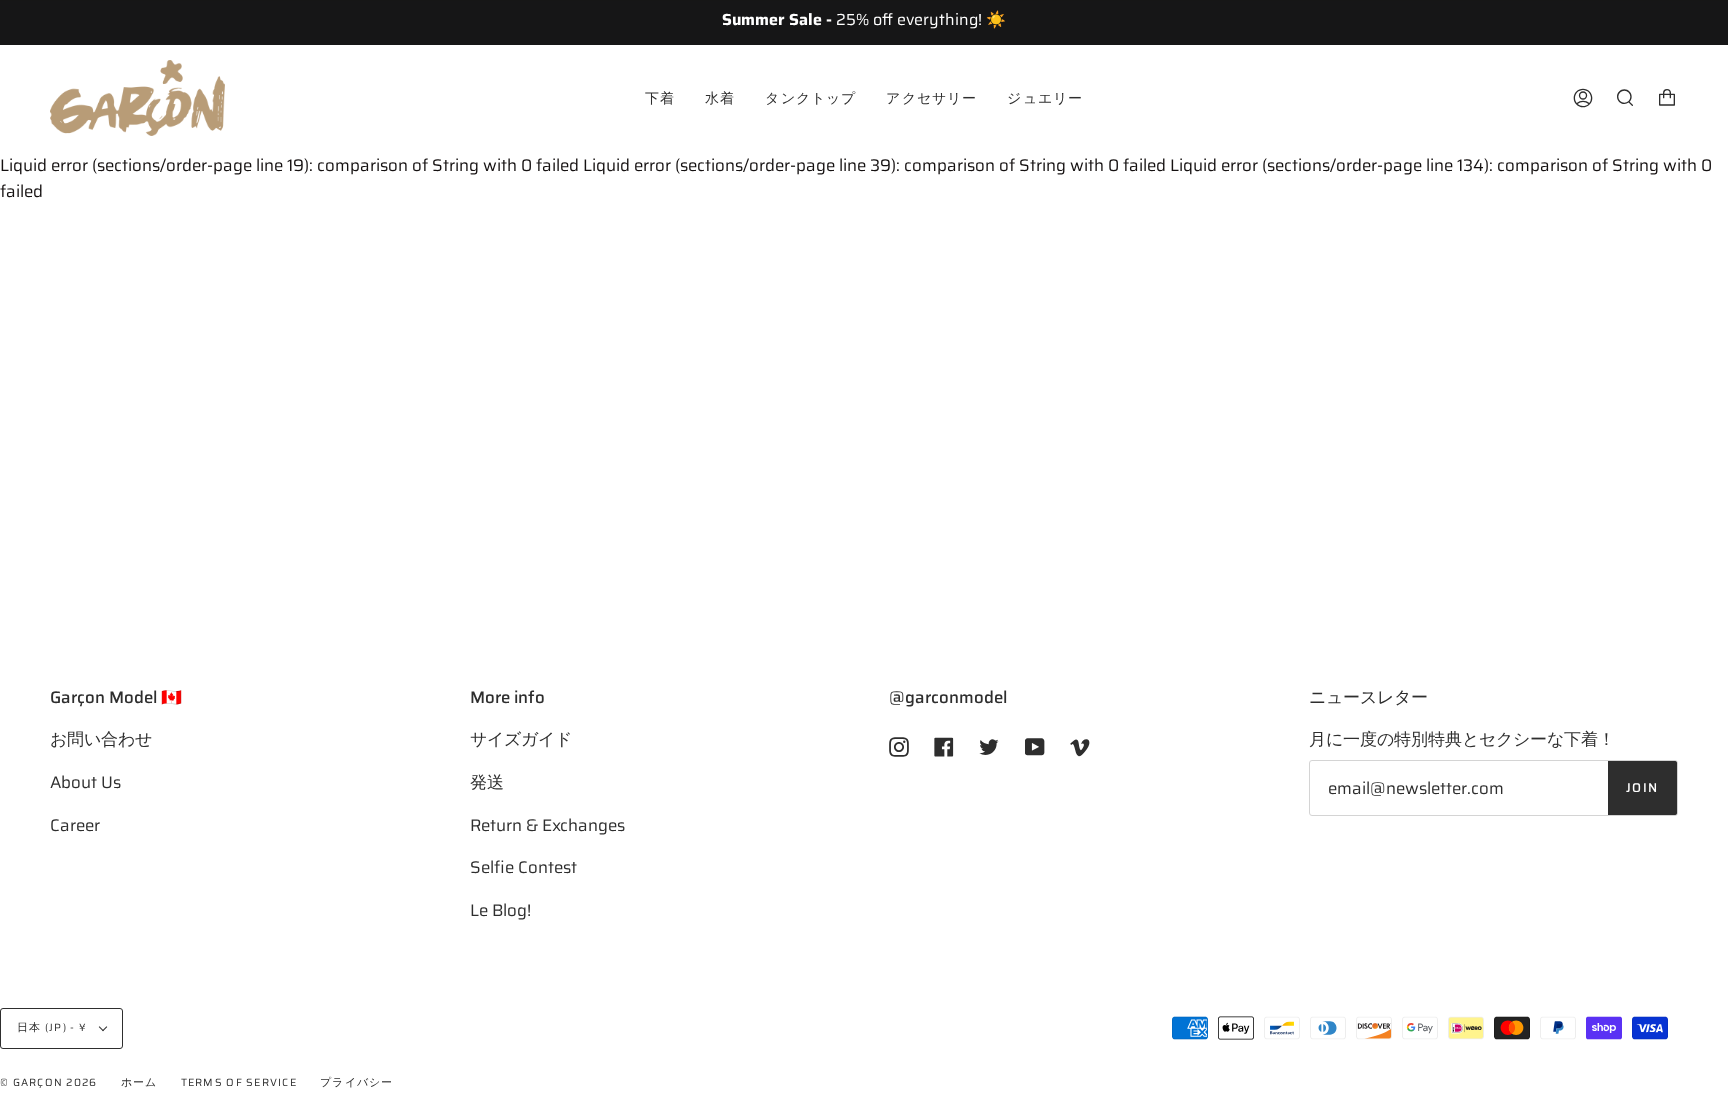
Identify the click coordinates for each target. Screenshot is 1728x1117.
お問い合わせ (101, 739)
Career (75, 825)
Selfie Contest (523, 867)
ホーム (139, 1082)
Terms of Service (239, 1082)
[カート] (1667, 98)
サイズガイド (521, 739)
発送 (487, 782)
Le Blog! (500, 910)
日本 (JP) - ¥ (53, 1027)
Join (1642, 788)
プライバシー (357, 1082)
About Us (85, 782)
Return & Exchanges (547, 825)
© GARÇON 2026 (48, 1082)
